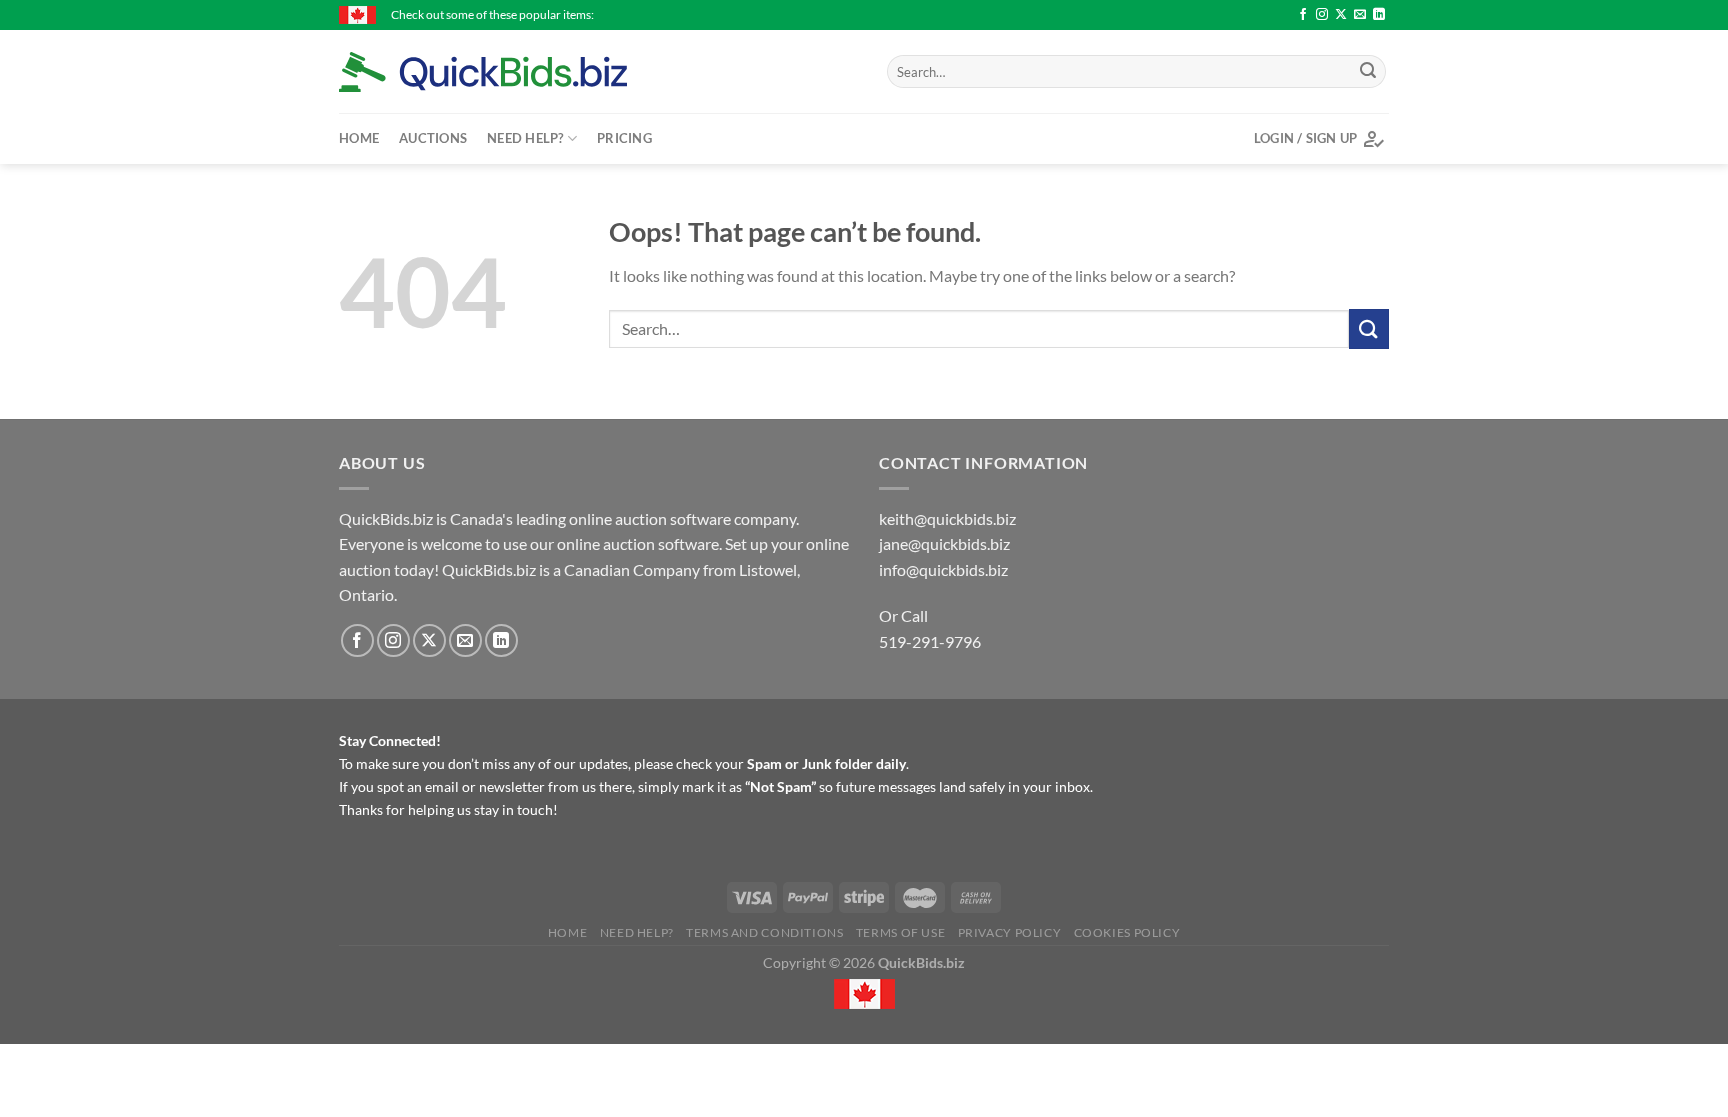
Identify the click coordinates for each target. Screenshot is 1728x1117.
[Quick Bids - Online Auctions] (514, 72)
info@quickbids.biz (943, 569)
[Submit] (1368, 72)
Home (359, 138)
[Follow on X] (1341, 15)
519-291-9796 (930, 641)
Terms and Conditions (764, 932)
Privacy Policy (1010, 932)
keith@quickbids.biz (947, 518)
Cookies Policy (1127, 932)
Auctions (433, 138)
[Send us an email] (1360, 15)
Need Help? (525, 138)
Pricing (624, 138)
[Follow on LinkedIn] (1379, 15)
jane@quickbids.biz (944, 543)
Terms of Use (900, 932)
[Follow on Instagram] (1322, 15)
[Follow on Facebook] (1303, 15)
